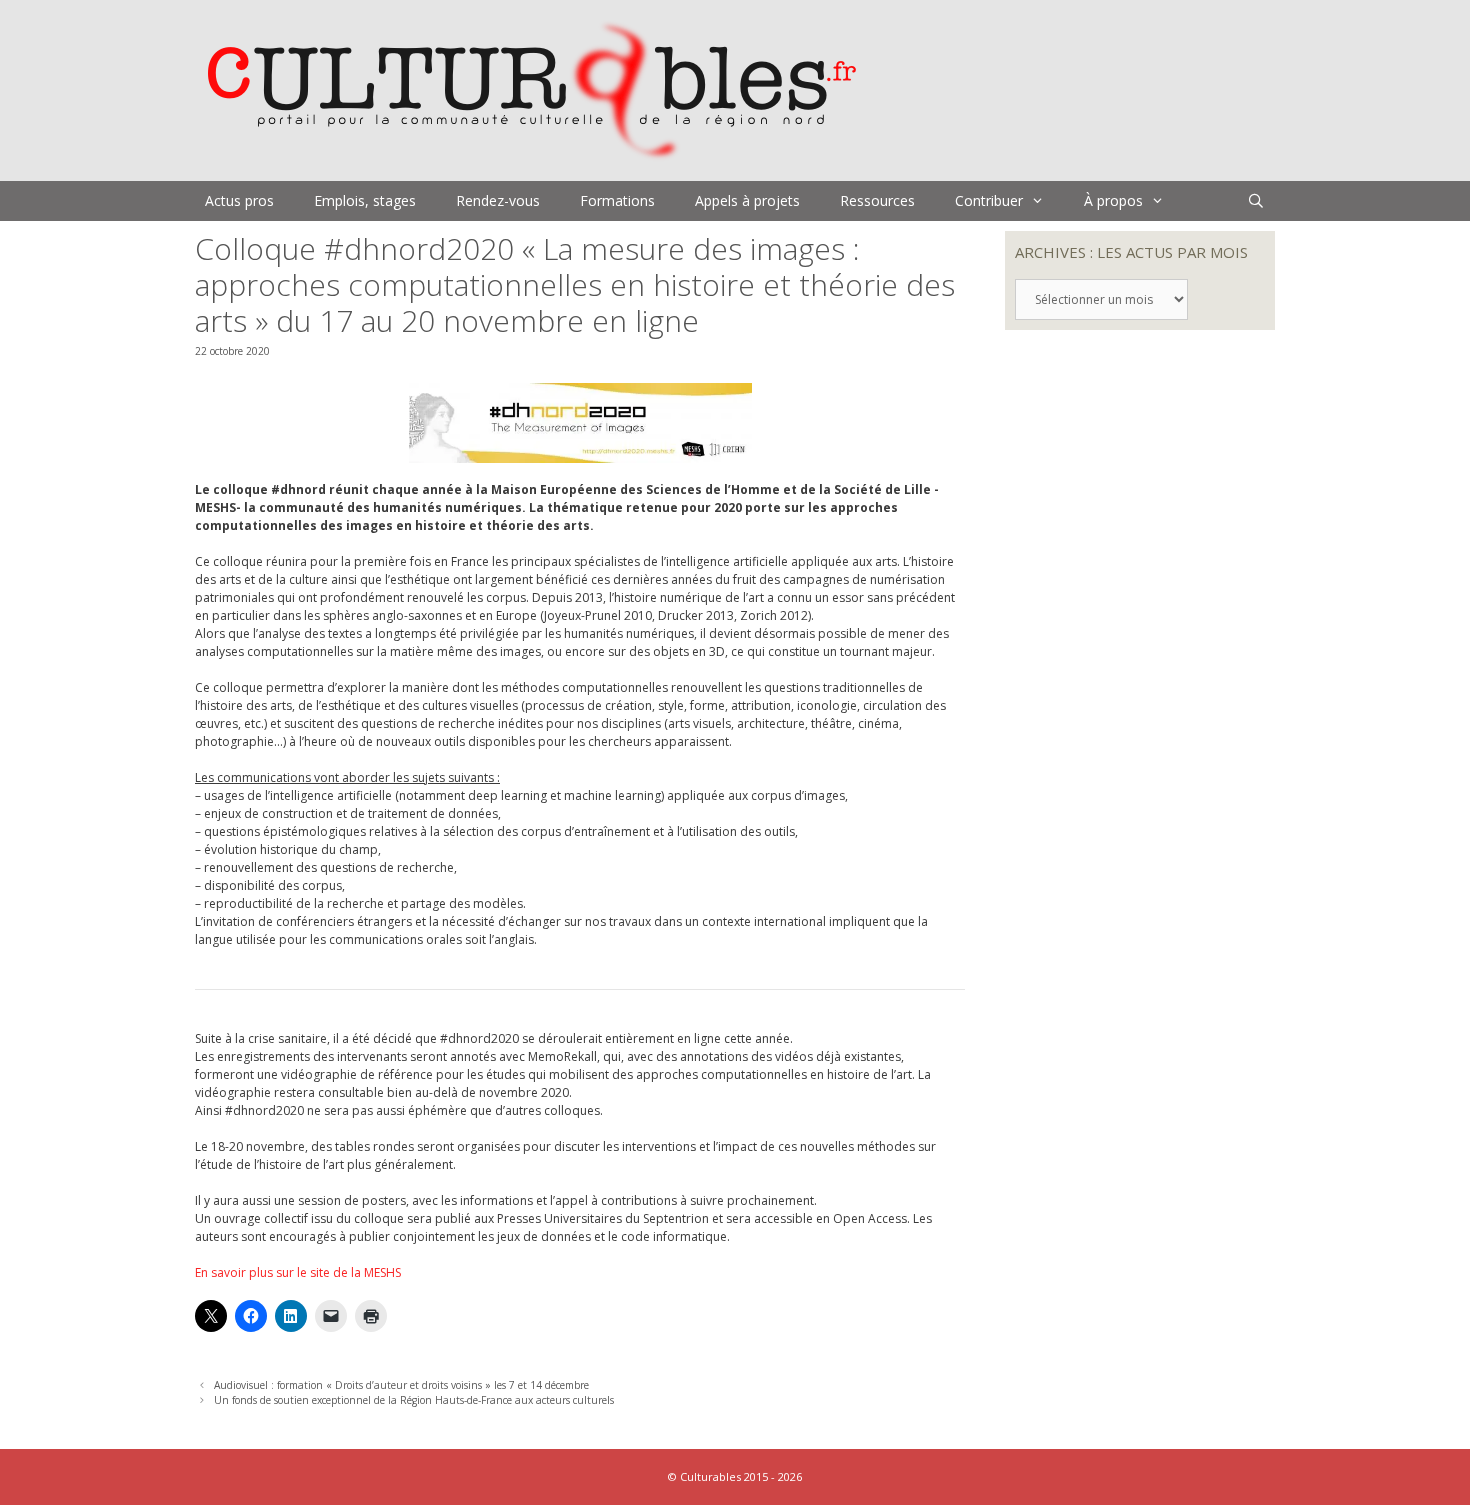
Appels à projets (747, 200)
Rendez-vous (498, 200)
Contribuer (989, 200)
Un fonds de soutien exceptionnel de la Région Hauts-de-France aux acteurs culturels (414, 1400)
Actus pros (239, 200)
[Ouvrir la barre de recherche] (1256, 201)
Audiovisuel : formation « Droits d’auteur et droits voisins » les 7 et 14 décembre (401, 1385)
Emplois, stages (365, 200)
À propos (1113, 200)
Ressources (877, 200)
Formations (617, 200)
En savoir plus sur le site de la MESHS (298, 1272)
